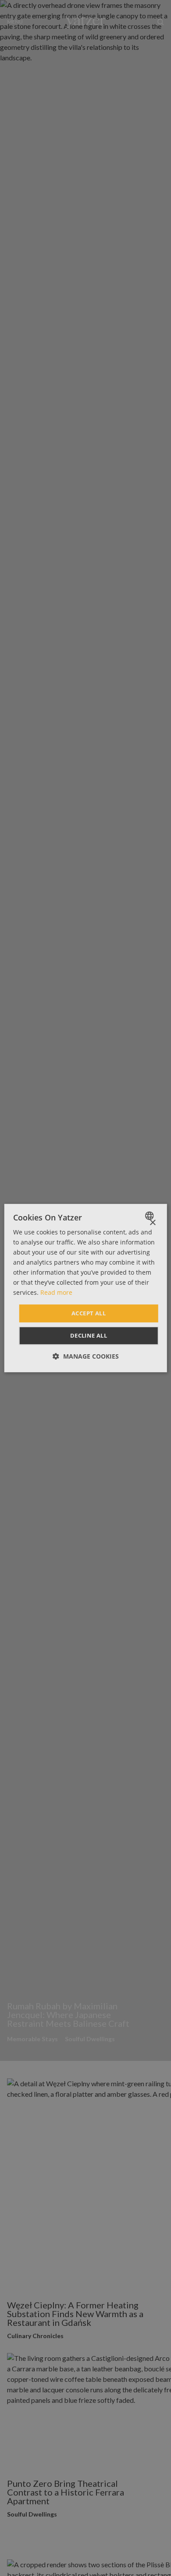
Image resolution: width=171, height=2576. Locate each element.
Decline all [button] (89, 1335)
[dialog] (86, 1288)
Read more (56, 1293)
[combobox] (150, 1216)
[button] (86, 1356)
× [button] (152, 1223)
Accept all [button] (89, 1313)
